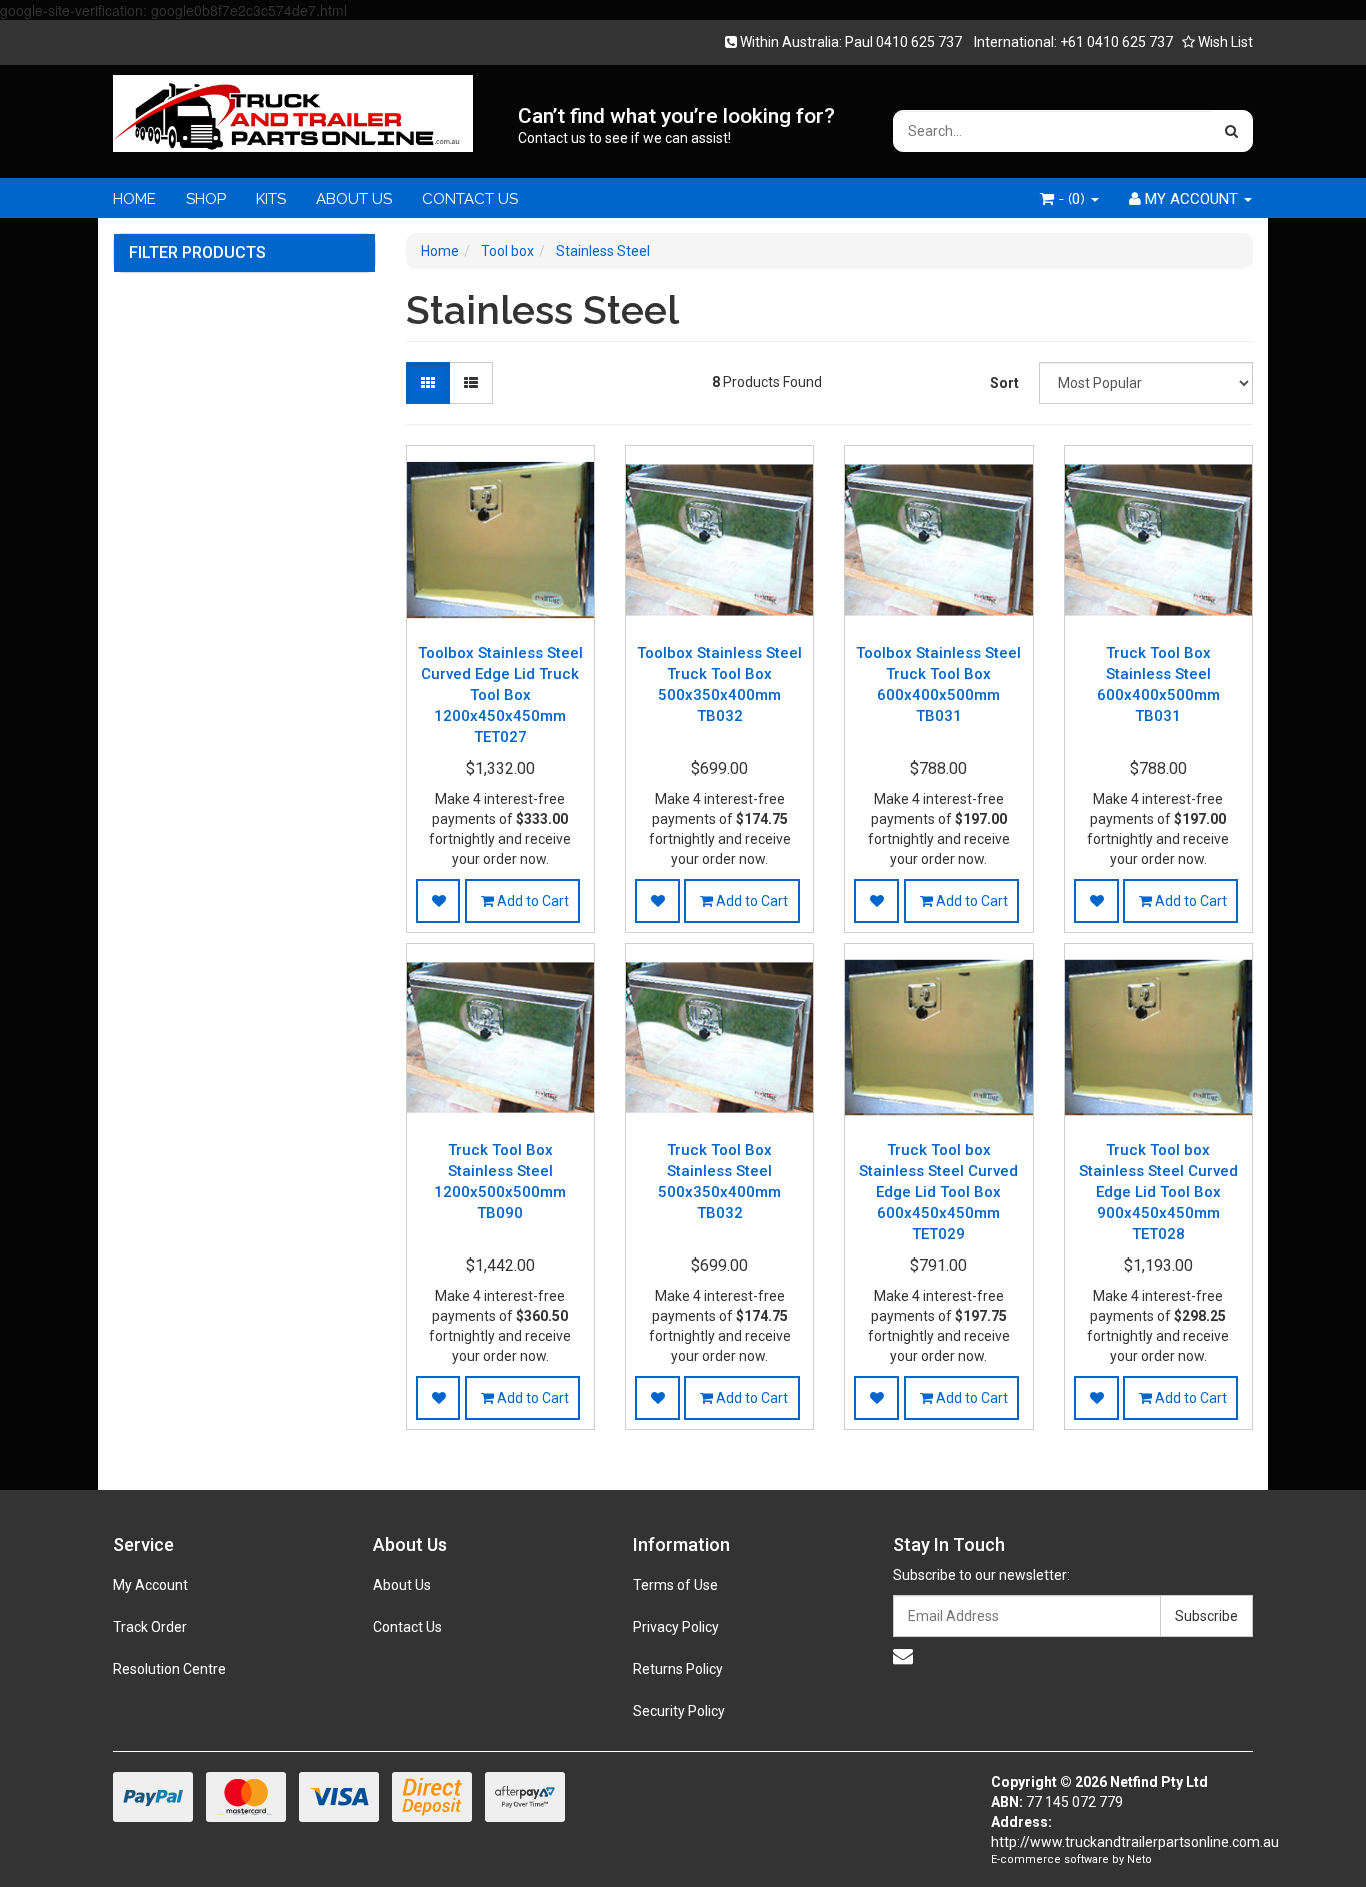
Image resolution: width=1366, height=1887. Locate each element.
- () (1071, 199)
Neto (1139, 1859)
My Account (150, 1585)
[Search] (1231, 131)
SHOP (206, 199)
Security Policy (679, 1711)
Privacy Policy (676, 1627)
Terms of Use (675, 1585)
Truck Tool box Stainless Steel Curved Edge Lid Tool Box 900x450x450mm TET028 (1158, 1192)
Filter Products (197, 253)
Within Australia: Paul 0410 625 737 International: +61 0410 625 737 (955, 42)
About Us (402, 1585)
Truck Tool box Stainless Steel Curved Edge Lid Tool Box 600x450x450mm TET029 (938, 1192)
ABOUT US (354, 199)
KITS (271, 199)
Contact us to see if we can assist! (624, 138)
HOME (134, 199)
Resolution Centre (169, 1669)
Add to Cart (531, 901)
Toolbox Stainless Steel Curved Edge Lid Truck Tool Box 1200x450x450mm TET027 (500, 695)
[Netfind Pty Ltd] (293, 107)
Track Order (150, 1627)
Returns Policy (678, 1669)
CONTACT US (470, 199)
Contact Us (407, 1627)
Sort (1004, 383)
